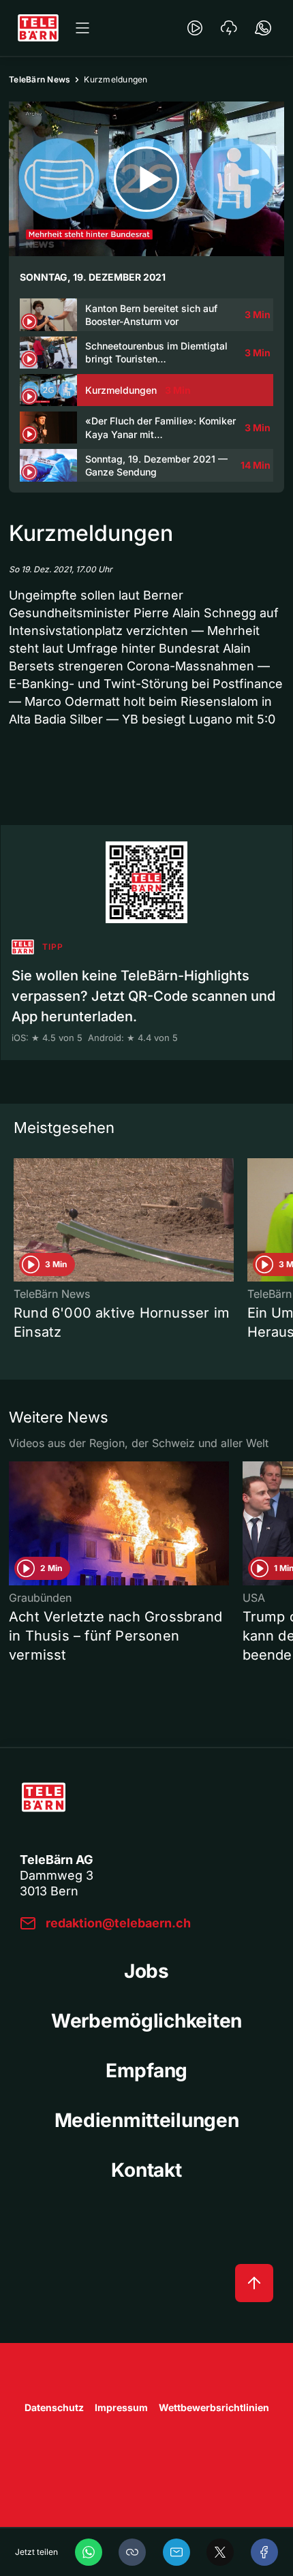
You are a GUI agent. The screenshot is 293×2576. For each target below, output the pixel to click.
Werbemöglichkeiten (146, 2021)
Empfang (146, 2070)
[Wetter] (229, 28)
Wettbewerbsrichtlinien (214, 2407)
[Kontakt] (263, 28)
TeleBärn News (40, 79)
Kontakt (146, 2170)
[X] (220, 2552)
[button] (132, 2552)
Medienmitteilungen (147, 2120)
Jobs (146, 1971)
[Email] (176, 2552)
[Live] (195, 28)
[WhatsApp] (89, 2552)
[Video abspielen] (146, 179)
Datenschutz (54, 2407)
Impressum (121, 2407)
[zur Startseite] (38, 28)
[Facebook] (264, 2552)
